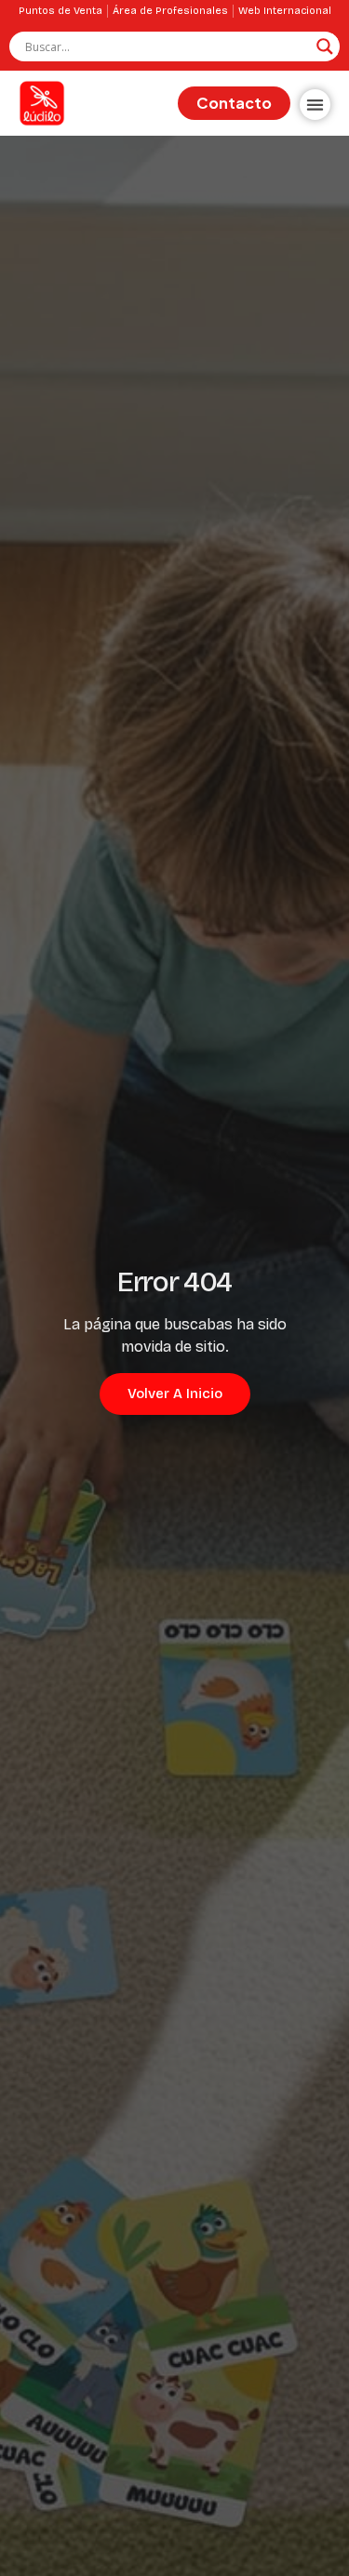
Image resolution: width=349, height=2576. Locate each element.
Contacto (234, 103)
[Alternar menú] (315, 105)
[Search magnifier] (325, 46)
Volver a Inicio (175, 1394)
